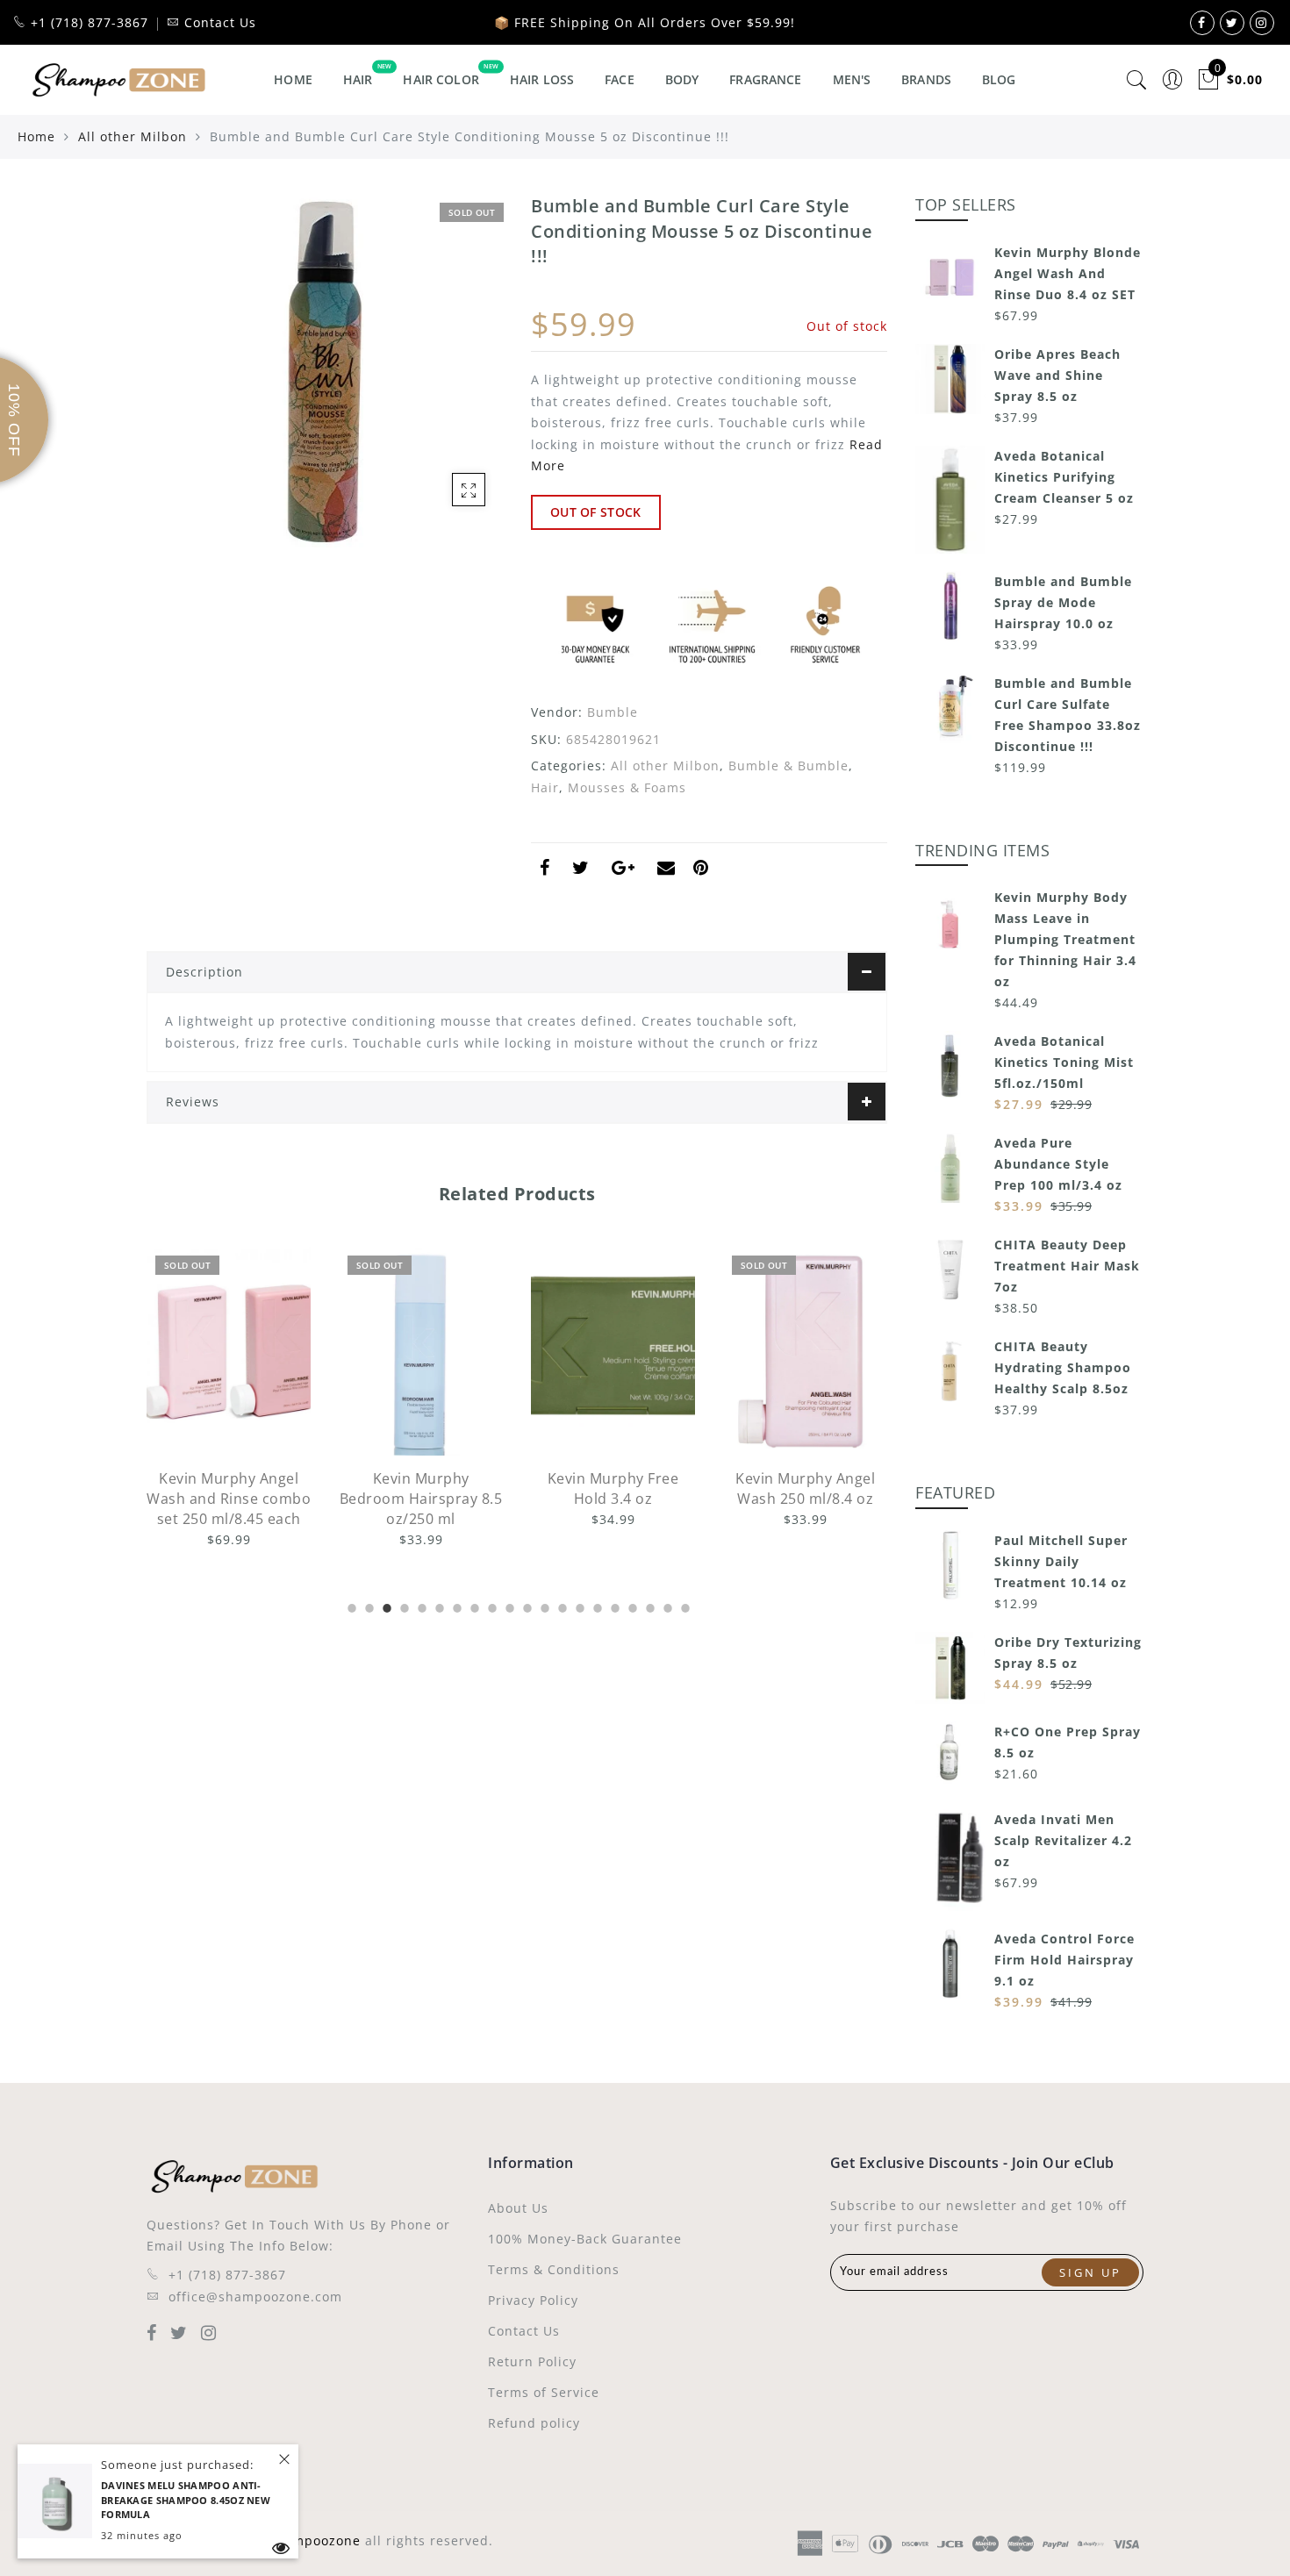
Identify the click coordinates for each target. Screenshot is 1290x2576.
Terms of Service (544, 2392)
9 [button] (491, 1606)
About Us (518, 2208)
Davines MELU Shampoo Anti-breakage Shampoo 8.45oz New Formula (186, 2500)
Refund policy (534, 2423)
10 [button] (508, 1606)
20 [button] (684, 1606)
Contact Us (524, 2331)
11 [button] (526, 1606)
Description (204, 972)
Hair (358, 79)
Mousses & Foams (627, 787)
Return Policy (532, 2361)
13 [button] (561, 1606)
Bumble (613, 712)
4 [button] (403, 1606)
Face (620, 79)
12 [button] (543, 1606)
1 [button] (350, 1606)
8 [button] (473, 1606)
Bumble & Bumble (788, 766)
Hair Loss (542, 79)
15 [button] (596, 1606)
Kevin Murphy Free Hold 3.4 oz (421, 1488)
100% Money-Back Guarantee (585, 2239)
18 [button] (649, 1606)
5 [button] (420, 1606)
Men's (852, 79)
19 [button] (666, 1606)
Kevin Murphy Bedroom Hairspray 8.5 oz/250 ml (229, 1499)
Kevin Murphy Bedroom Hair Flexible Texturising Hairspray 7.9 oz (806, 1509)
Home (293, 79)
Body (682, 79)
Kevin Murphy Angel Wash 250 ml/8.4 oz (613, 1488)
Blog (999, 79)
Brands (926, 79)
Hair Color (441, 79)
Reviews (193, 1102)
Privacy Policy (533, 2300)
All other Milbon (133, 136)
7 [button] (455, 1606)
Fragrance (765, 79)
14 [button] (578, 1606)
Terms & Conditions (554, 2269)
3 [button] (385, 1606)
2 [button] (368, 1606)
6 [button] (438, 1606)
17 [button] (631, 1606)
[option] (229, 1399)
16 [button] (613, 1606)
